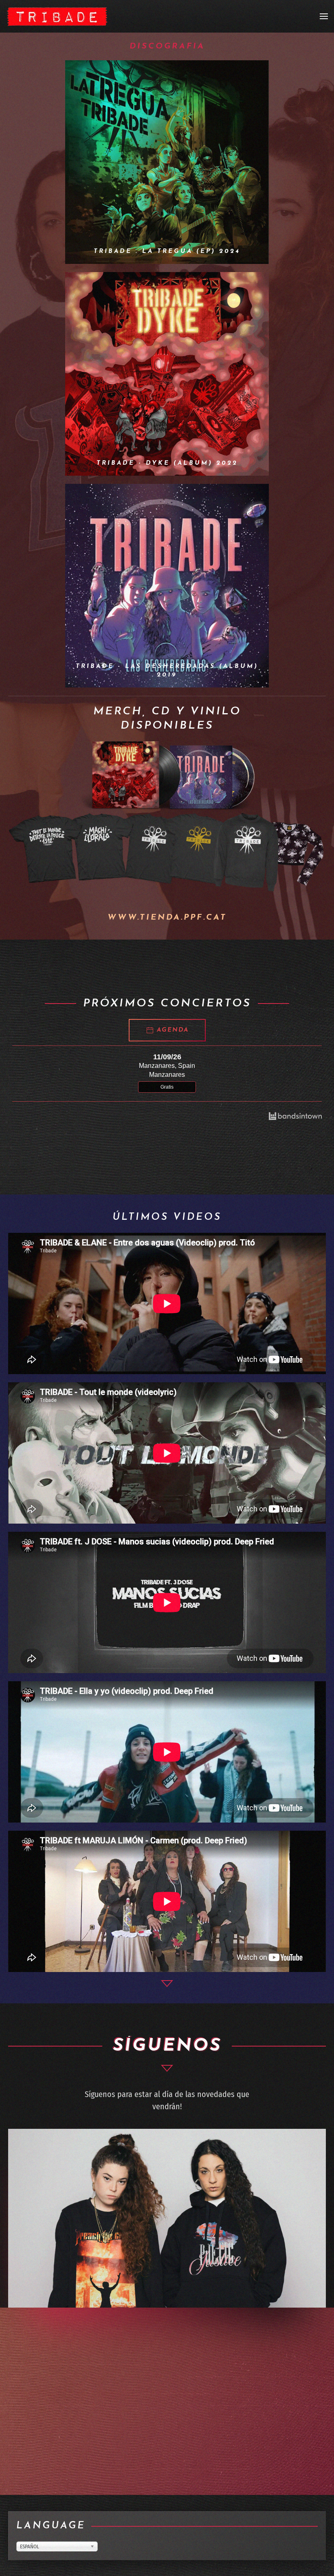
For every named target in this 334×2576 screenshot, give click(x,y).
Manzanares (167, 1075)
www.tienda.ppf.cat (167, 918)
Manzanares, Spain (167, 1066)
